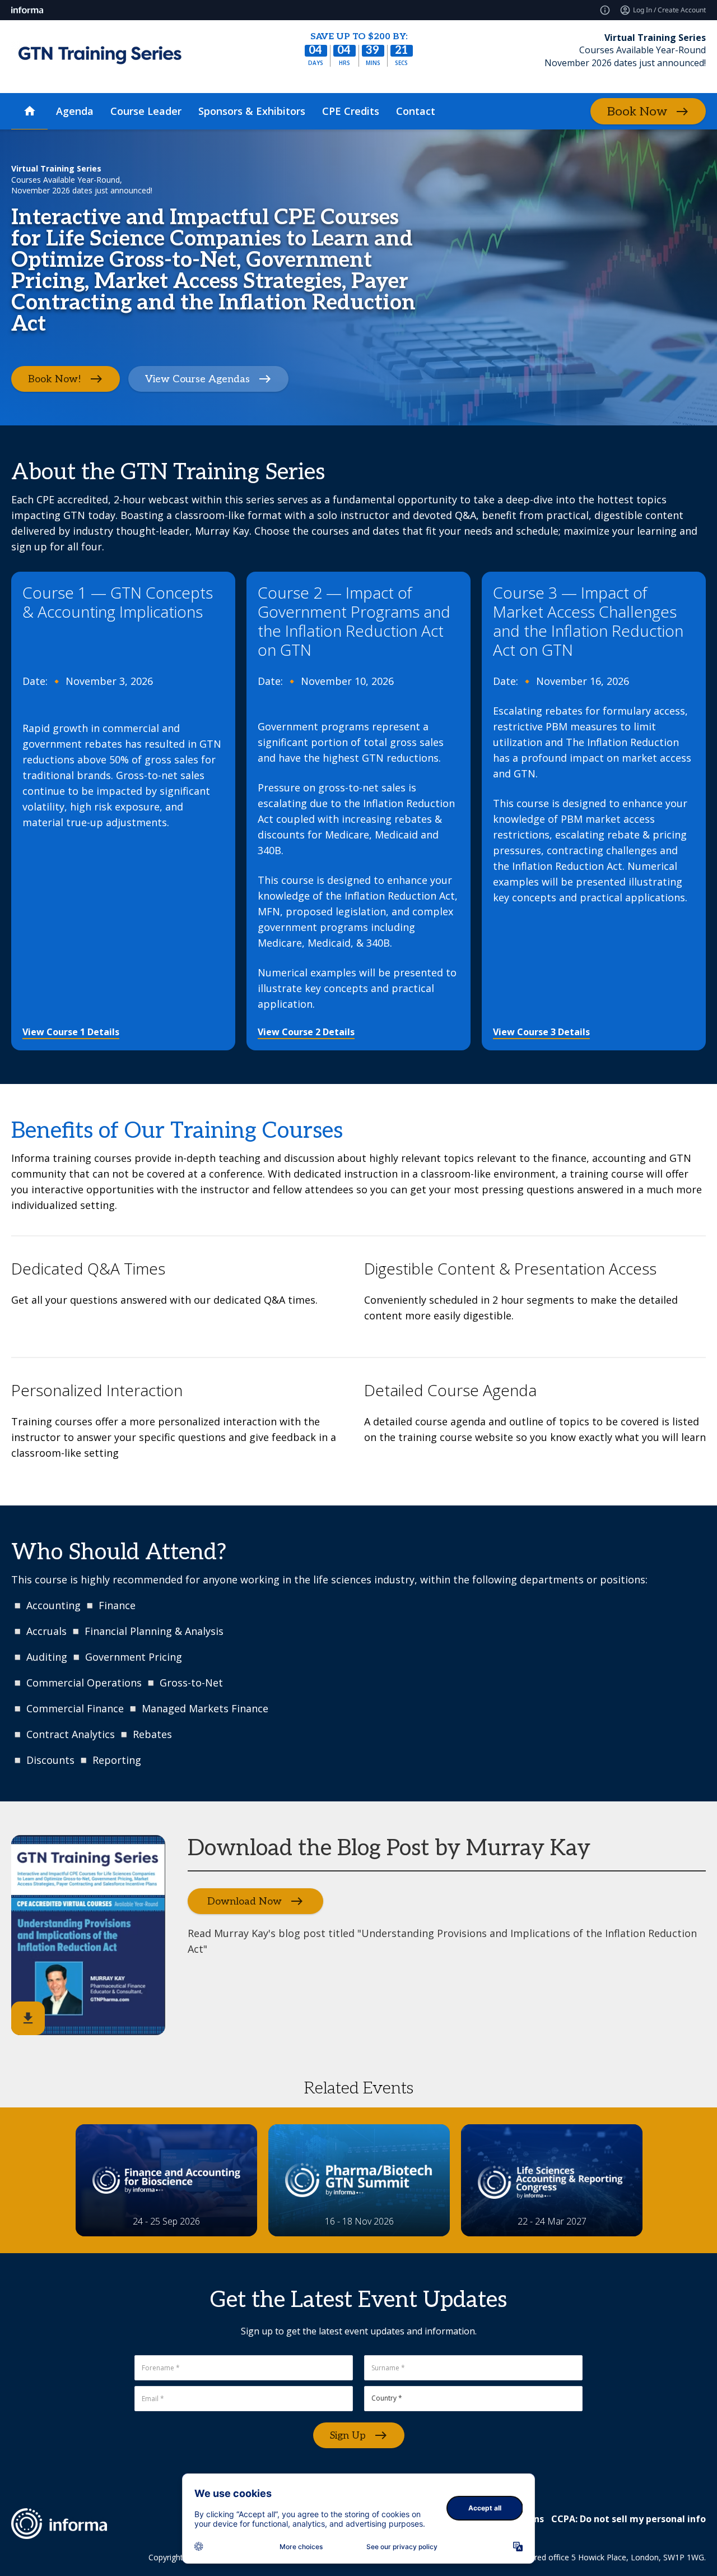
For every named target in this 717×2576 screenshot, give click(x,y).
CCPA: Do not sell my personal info (628, 2519)
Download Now (245, 1901)
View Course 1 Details (71, 1032)
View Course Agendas (197, 379)
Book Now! (55, 379)
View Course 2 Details (306, 1032)
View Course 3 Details (541, 1032)
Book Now (637, 112)
